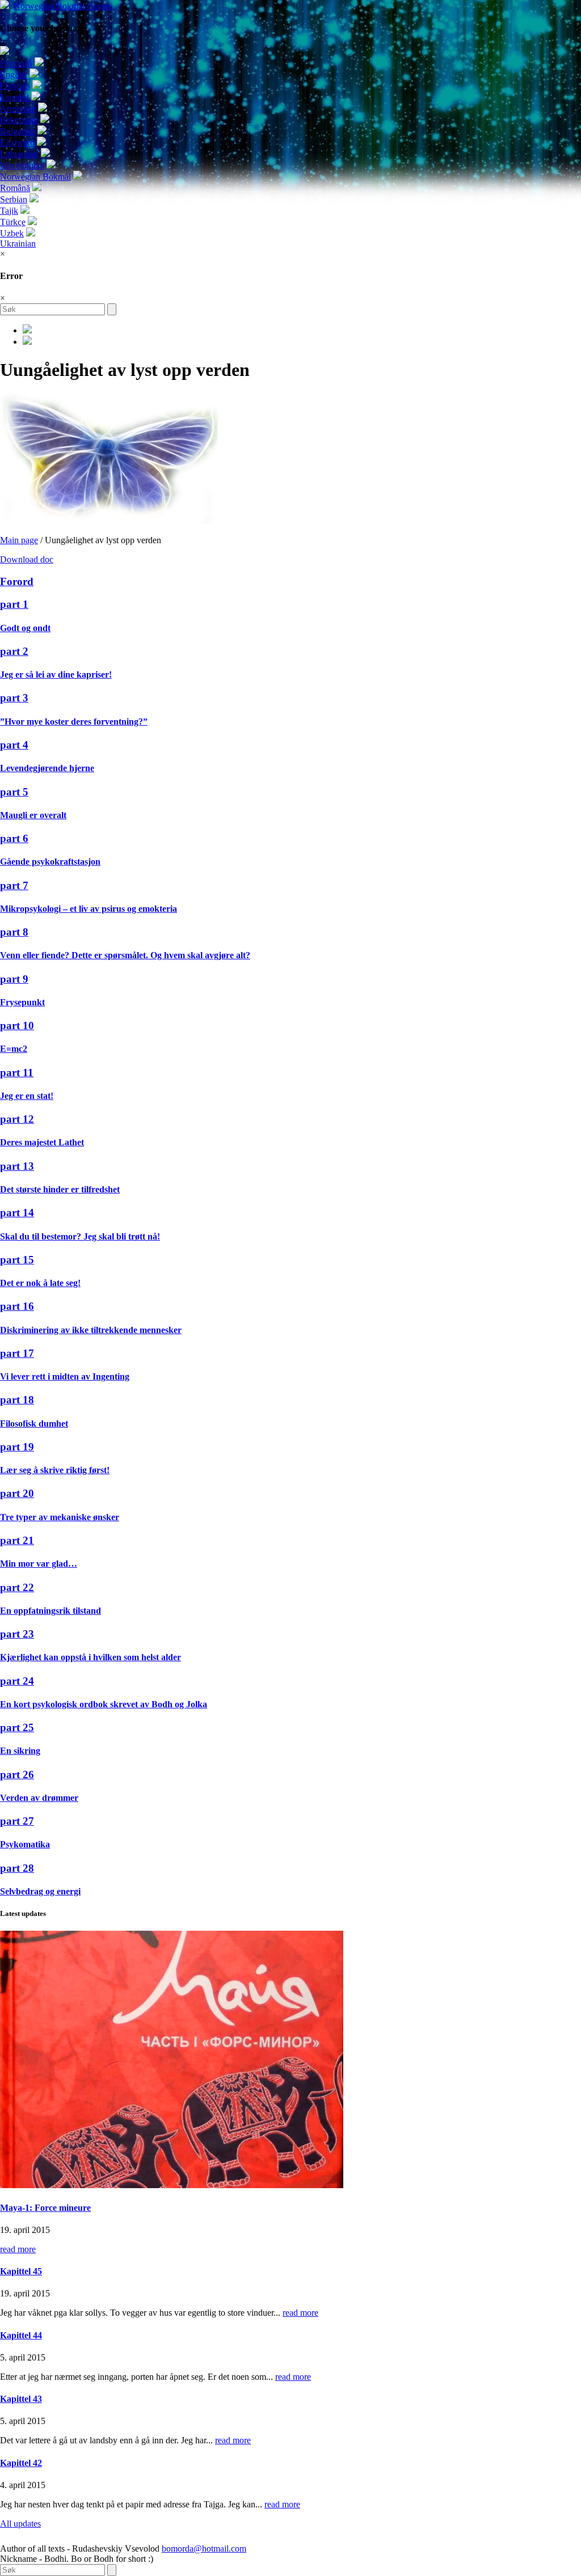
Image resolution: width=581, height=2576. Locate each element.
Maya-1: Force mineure (45, 2208)
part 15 (17, 1260)
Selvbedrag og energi (40, 1891)
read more (18, 2249)
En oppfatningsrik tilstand (50, 1611)
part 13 (17, 1166)
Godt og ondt (25, 628)
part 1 (14, 604)
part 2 (14, 651)
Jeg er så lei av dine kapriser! (56, 674)
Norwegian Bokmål (63, 6)
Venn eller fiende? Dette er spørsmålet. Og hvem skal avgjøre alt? (125, 955)
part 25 (17, 1727)
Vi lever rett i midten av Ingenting (65, 1376)
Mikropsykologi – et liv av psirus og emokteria (89, 909)
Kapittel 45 (21, 2271)
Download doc (27, 559)
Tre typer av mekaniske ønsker (60, 1517)
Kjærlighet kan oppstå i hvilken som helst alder (90, 1657)
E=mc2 (14, 1049)
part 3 (14, 698)
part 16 (17, 1306)
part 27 (17, 1821)
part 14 (17, 1213)
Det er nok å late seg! (40, 1283)
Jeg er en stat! (27, 1096)
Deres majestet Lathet (42, 1142)
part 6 (14, 838)
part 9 (14, 979)
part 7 (14, 885)
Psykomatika (25, 1844)
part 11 (17, 1073)
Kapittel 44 (21, 2335)
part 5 (14, 792)
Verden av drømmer (39, 1798)
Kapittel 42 (21, 2463)
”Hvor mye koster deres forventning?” (74, 722)
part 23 (17, 1634)
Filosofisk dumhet (34, 1424)
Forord (17, 581)
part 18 (17, 1400)
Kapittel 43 (21, 2399)
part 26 (17, 1775)
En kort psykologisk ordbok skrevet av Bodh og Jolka (104, 1704)
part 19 (17, 1447)
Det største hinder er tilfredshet (60, 1189)
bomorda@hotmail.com (204, 2548)
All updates (20, 2524)
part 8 (14, 932)
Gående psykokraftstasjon (50, 862)
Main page (19, 540)
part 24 (17, 1681)
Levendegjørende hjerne (47, 768)
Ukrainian (18, 244)
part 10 (17, 1025)
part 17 (17, 1353)
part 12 (17, 1119)
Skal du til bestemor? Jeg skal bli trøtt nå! (80, 1236)
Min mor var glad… (39, 1564)
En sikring (20, 1751)
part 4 (14, 745)
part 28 (17, 1868)
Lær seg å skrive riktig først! (55, 1470)
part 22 (17, 1587)
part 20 (17, 1493)
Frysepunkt (22, 1002)
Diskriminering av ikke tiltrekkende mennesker (91, 1330)
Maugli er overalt (33, 815)
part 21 (17, 1540)
